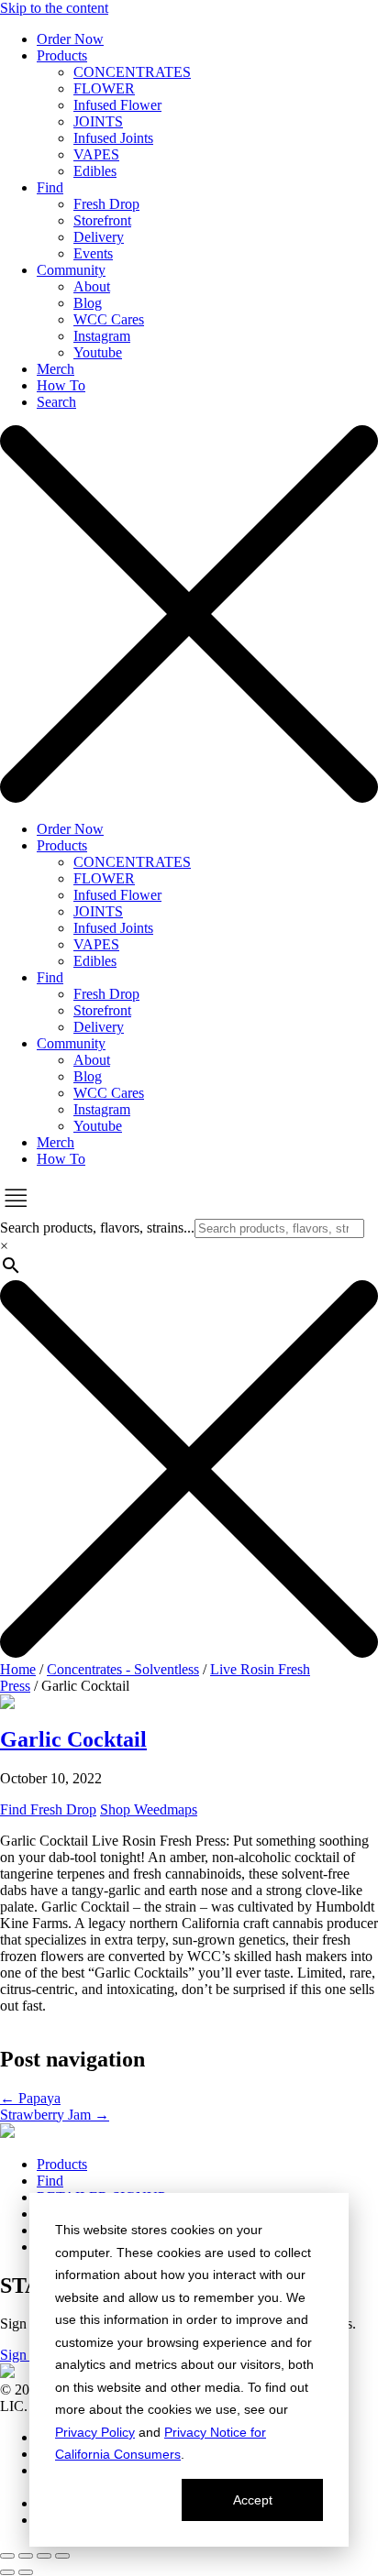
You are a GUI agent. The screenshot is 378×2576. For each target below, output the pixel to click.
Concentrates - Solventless (123, 1669)
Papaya (30, 2098)
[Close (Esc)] (62, 2556)
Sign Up (24, 2355)
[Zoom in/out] (7, 2556)
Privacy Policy (95, 2432)
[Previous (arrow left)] (7, 2572)
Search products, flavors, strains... (97, 1228)
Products (62, 2164)
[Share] (44, 2556)
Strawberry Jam (55, 2115)
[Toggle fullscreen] (26, 2556)
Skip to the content (54, 8)
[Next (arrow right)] (26, 2572)
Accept (253, 2500)
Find (50, 2181)
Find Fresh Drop (48, 1809)
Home (18, 1669)
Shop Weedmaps (149, 1809)
